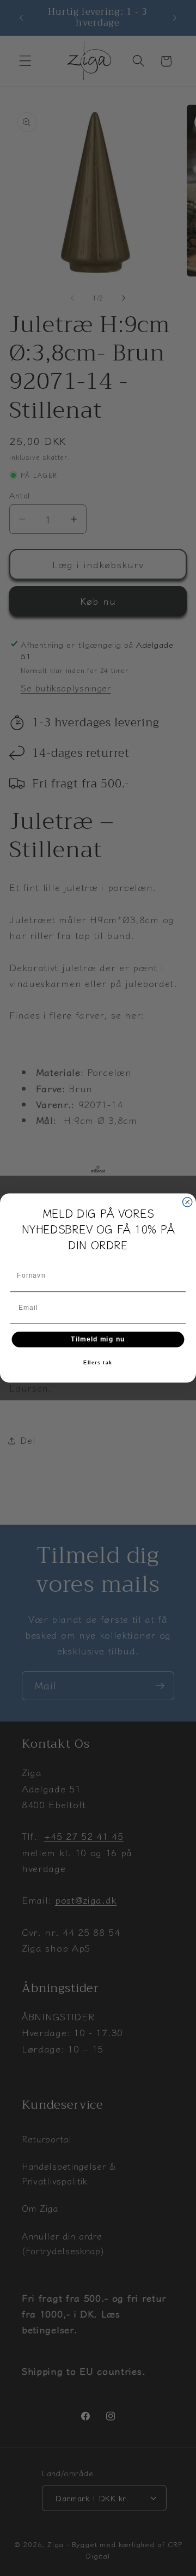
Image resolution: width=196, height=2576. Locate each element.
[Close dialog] (188, 1202)
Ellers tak (98, 1363)
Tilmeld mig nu (98, 1339)
